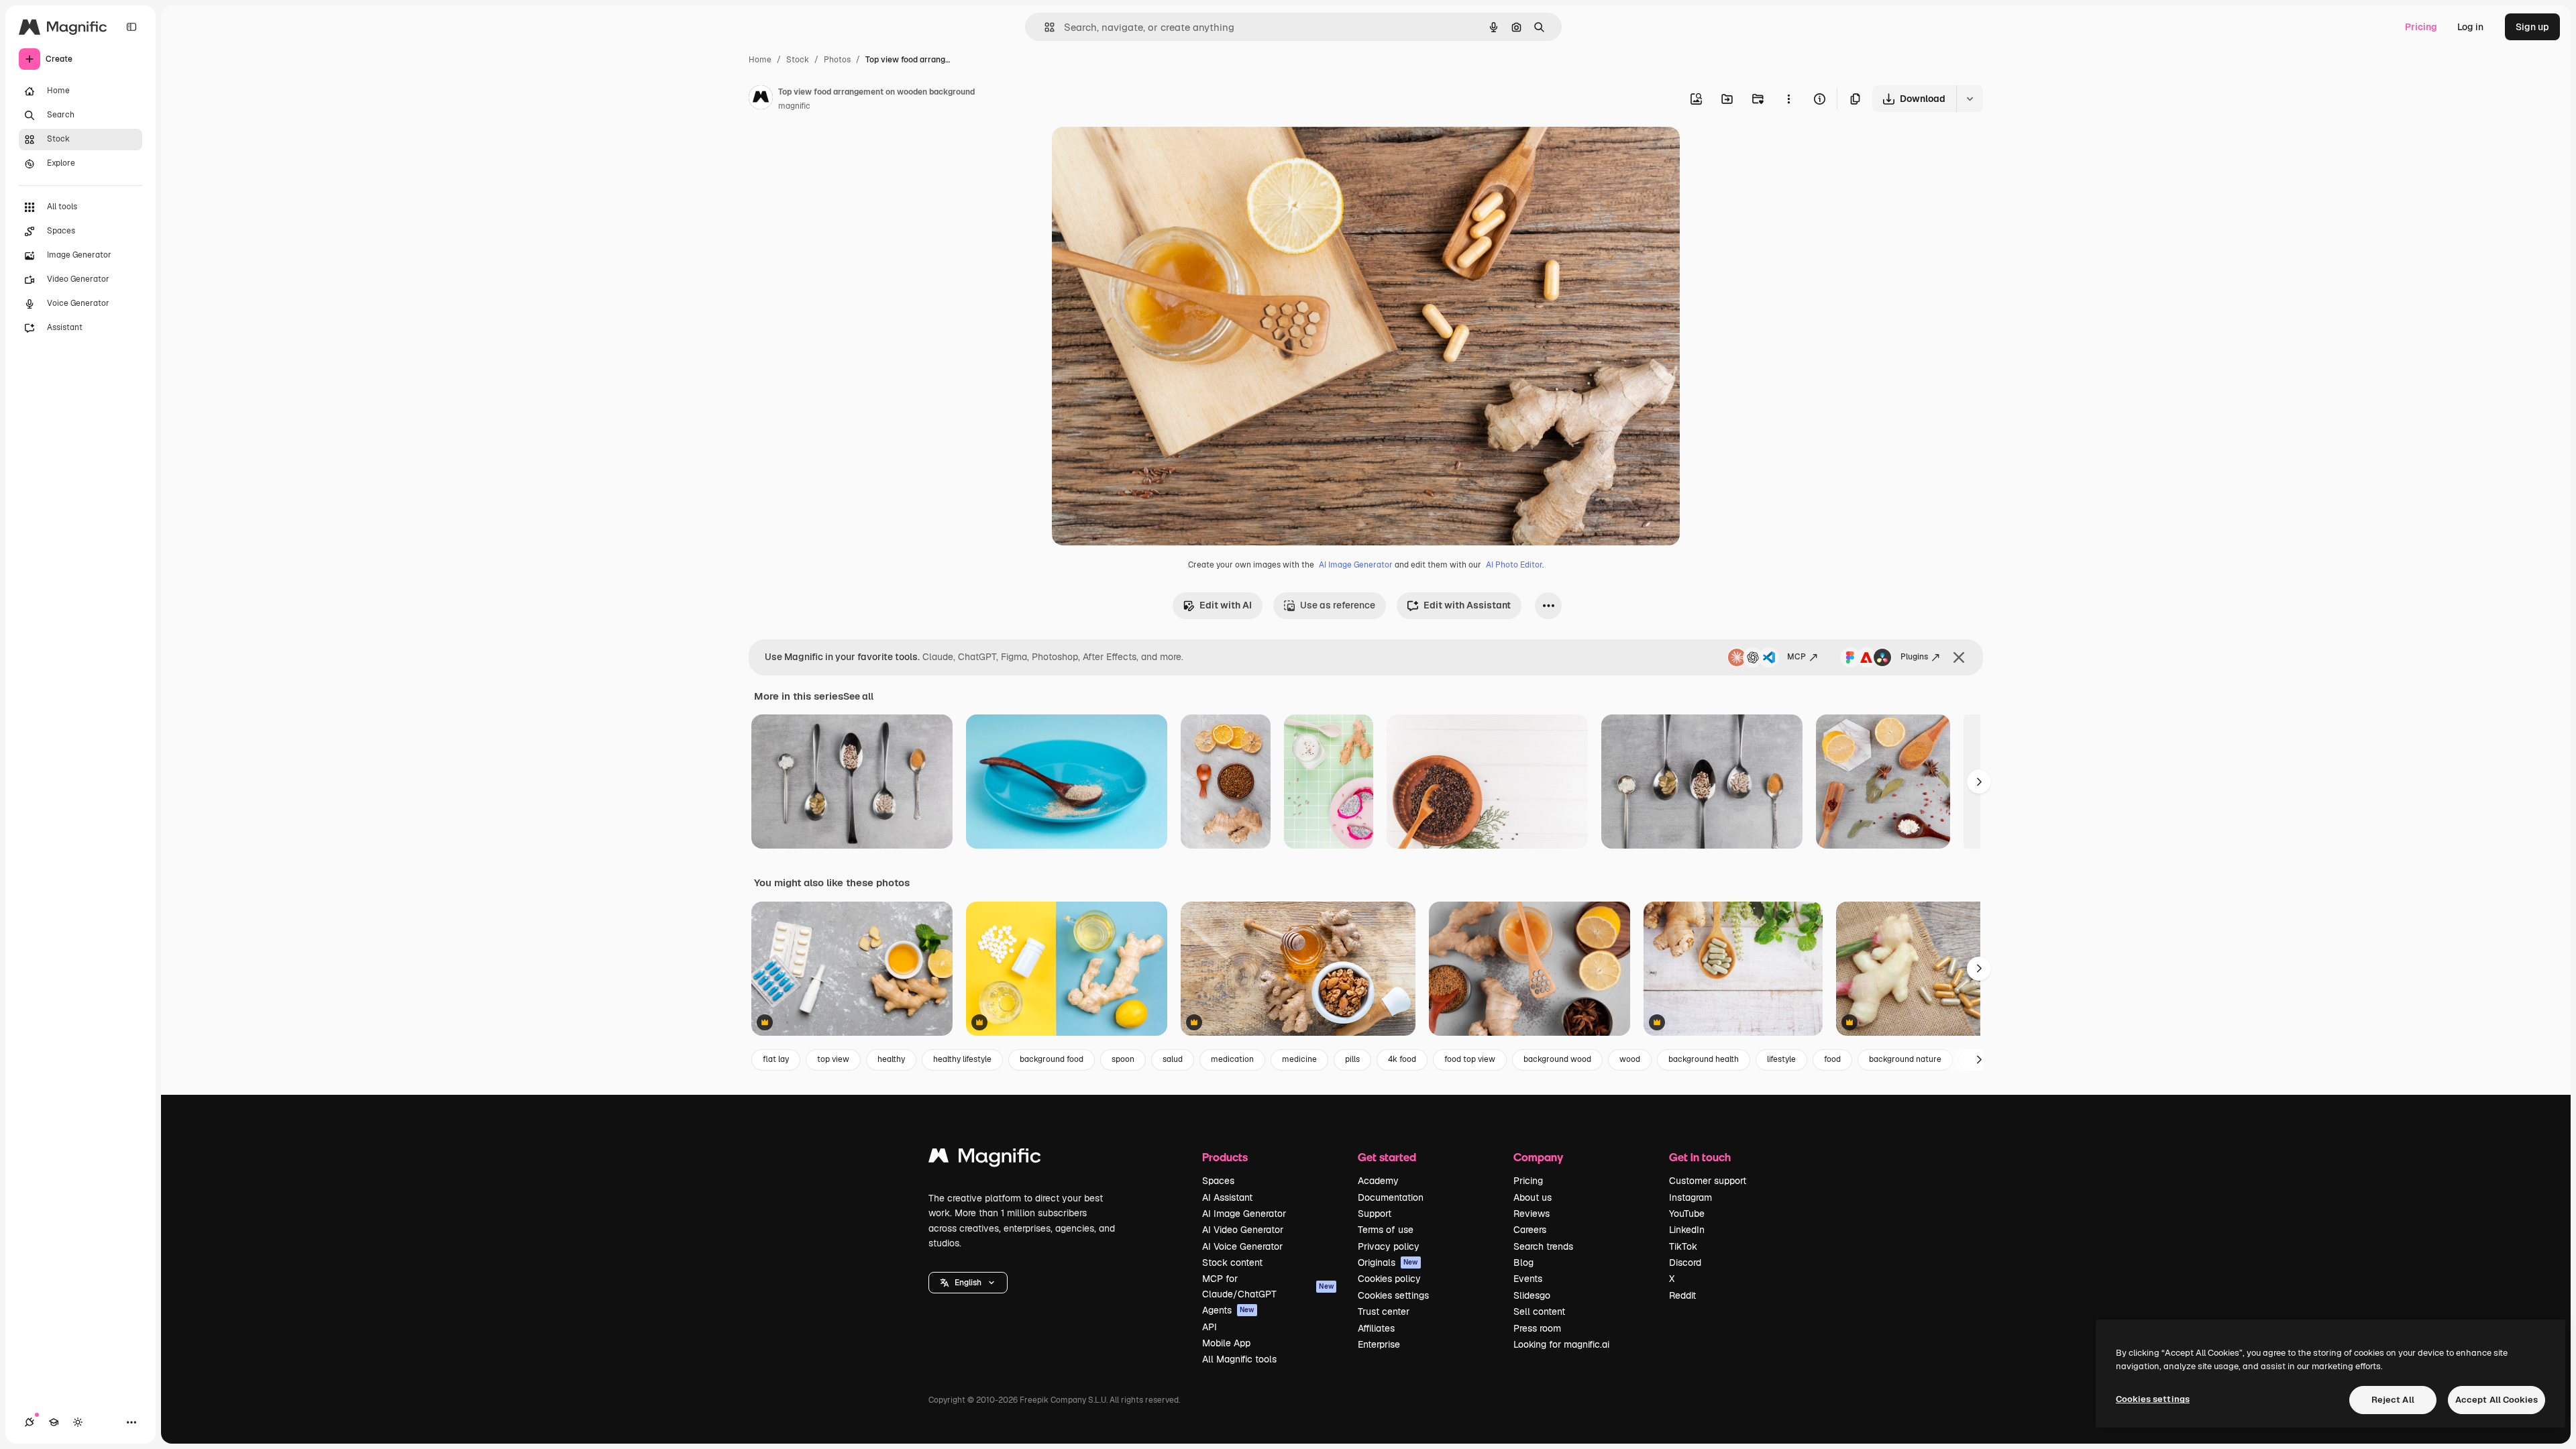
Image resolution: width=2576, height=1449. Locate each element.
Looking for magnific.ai (1561, 1344)
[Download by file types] (1970, 99)
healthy (891, 1059)
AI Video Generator (1243, 1230)
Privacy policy (1389, 1246)
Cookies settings (1393, 1295)
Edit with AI (1226, 605)
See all (858, 696)
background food (1052, 1059)
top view (833, 1059)
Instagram (1690, 1197)
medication (1232, 1059)
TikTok (1683, 1246)
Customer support (1708, 1181)
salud (1173, 1059)
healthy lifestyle (962, 1059)
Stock (798, 60)
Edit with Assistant (1467, 605)
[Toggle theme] (78, 1422)
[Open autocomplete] (1044, 27)
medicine (1299, 1059)
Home (760, 60)
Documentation (1391, 1197)
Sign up (2532, 27)
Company (1538, 1157)
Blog (1523, 1263)
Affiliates (1376, 1328)
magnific (794, 106)
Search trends (1543, 1246)
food (1832, 1059)
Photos (837, 60)
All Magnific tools (1239, 1359)
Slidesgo (1532, 1295)
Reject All (2393, 1400)
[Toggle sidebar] (131, 27)
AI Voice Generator (1242, 1246)
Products (1225, 1157)
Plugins (1914, 657)
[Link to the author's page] (761, 99)
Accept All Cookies (2497, 1400)
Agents (1228, 1310)
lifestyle (1781, 1059)
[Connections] (30, 1422)
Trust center (1384, 1311)
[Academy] (54, 1422)
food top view (1470, 1059)
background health (1704, 1059)
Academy (1378, 1181)
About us (1533, 1197)
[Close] (1959, 657)
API (1210, 1327)
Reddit (1682, 1295)
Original (1138, 153)
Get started (1387, 1157)
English (968, 1283)
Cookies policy (1389, 1279)
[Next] (1979, 782)
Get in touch (1700, 1157)
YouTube (1687, 1214)
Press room (1537, 1328)
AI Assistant (1227, 1197)
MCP (1796, 657)
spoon (1123, 1059)
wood (1630, 1059)
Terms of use (1386, 1230)
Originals (1388, 1263)
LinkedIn (1687, 1230)
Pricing (2421, 27)
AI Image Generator (1356, 565)
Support (1375, 1214)
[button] (968, 1283)
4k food (1402, 1059)
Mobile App (1226, 1343)
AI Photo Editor (1514, 565)
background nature (1905, 1059)
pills (1352, 1059)
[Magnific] (985, 1159)
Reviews (1532, 1214)
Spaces (1218, 1181)
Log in (2470, 27)
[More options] (1788, 99)
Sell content (1539, 1311)
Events (1528, 1279)
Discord (1685, 1263)
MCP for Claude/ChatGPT (1268, 1286)
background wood (1557, 1059)
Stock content (1232, 1263)
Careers (1530, 1230)
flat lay (776, 1059)
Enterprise (1379, 1344)
